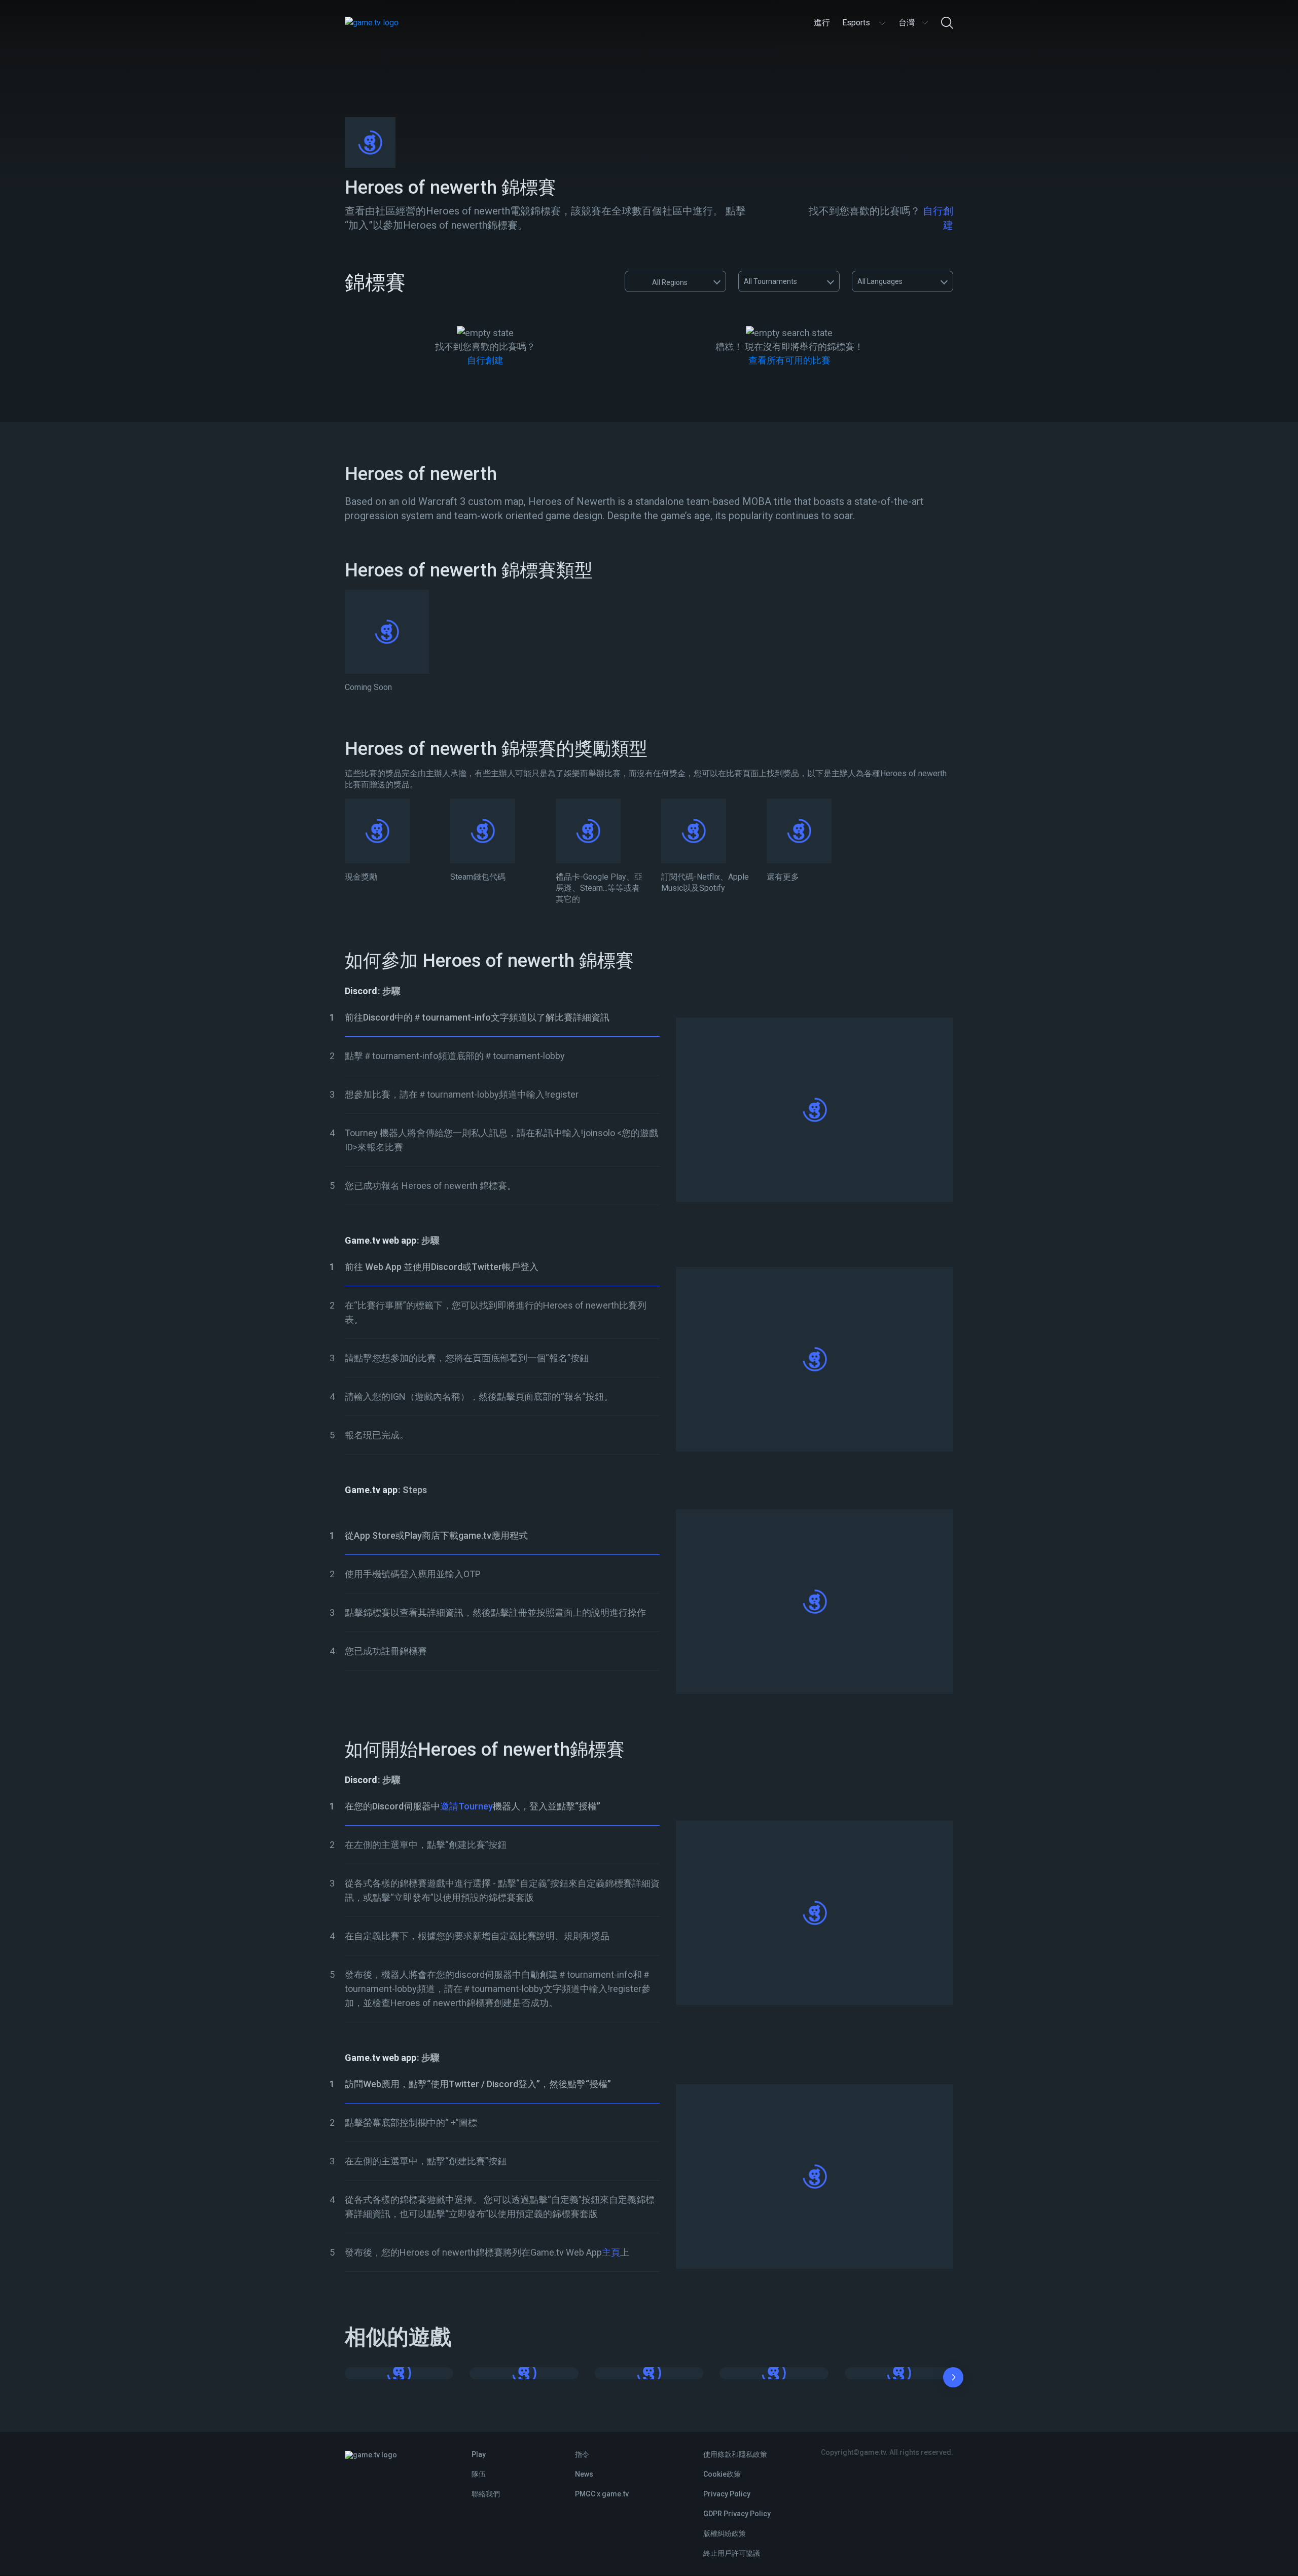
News (584, 2474)
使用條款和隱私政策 (735, 2454)
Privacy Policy (727, 2494)
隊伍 (479, 2474)
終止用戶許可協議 (732, 2553)
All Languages (880, 281)
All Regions (670, 282)
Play (479, 2454)
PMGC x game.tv (602, 2494)
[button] (953, 2379)
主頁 (611, 2252)
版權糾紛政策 (725, 2533)
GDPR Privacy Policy (737, 2514)
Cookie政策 (722, 2474)
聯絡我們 (486, 2494)
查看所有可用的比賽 (789, 360)
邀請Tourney (466, 1806)
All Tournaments (770, 281)
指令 (582, 2454)
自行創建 (485, 360)
